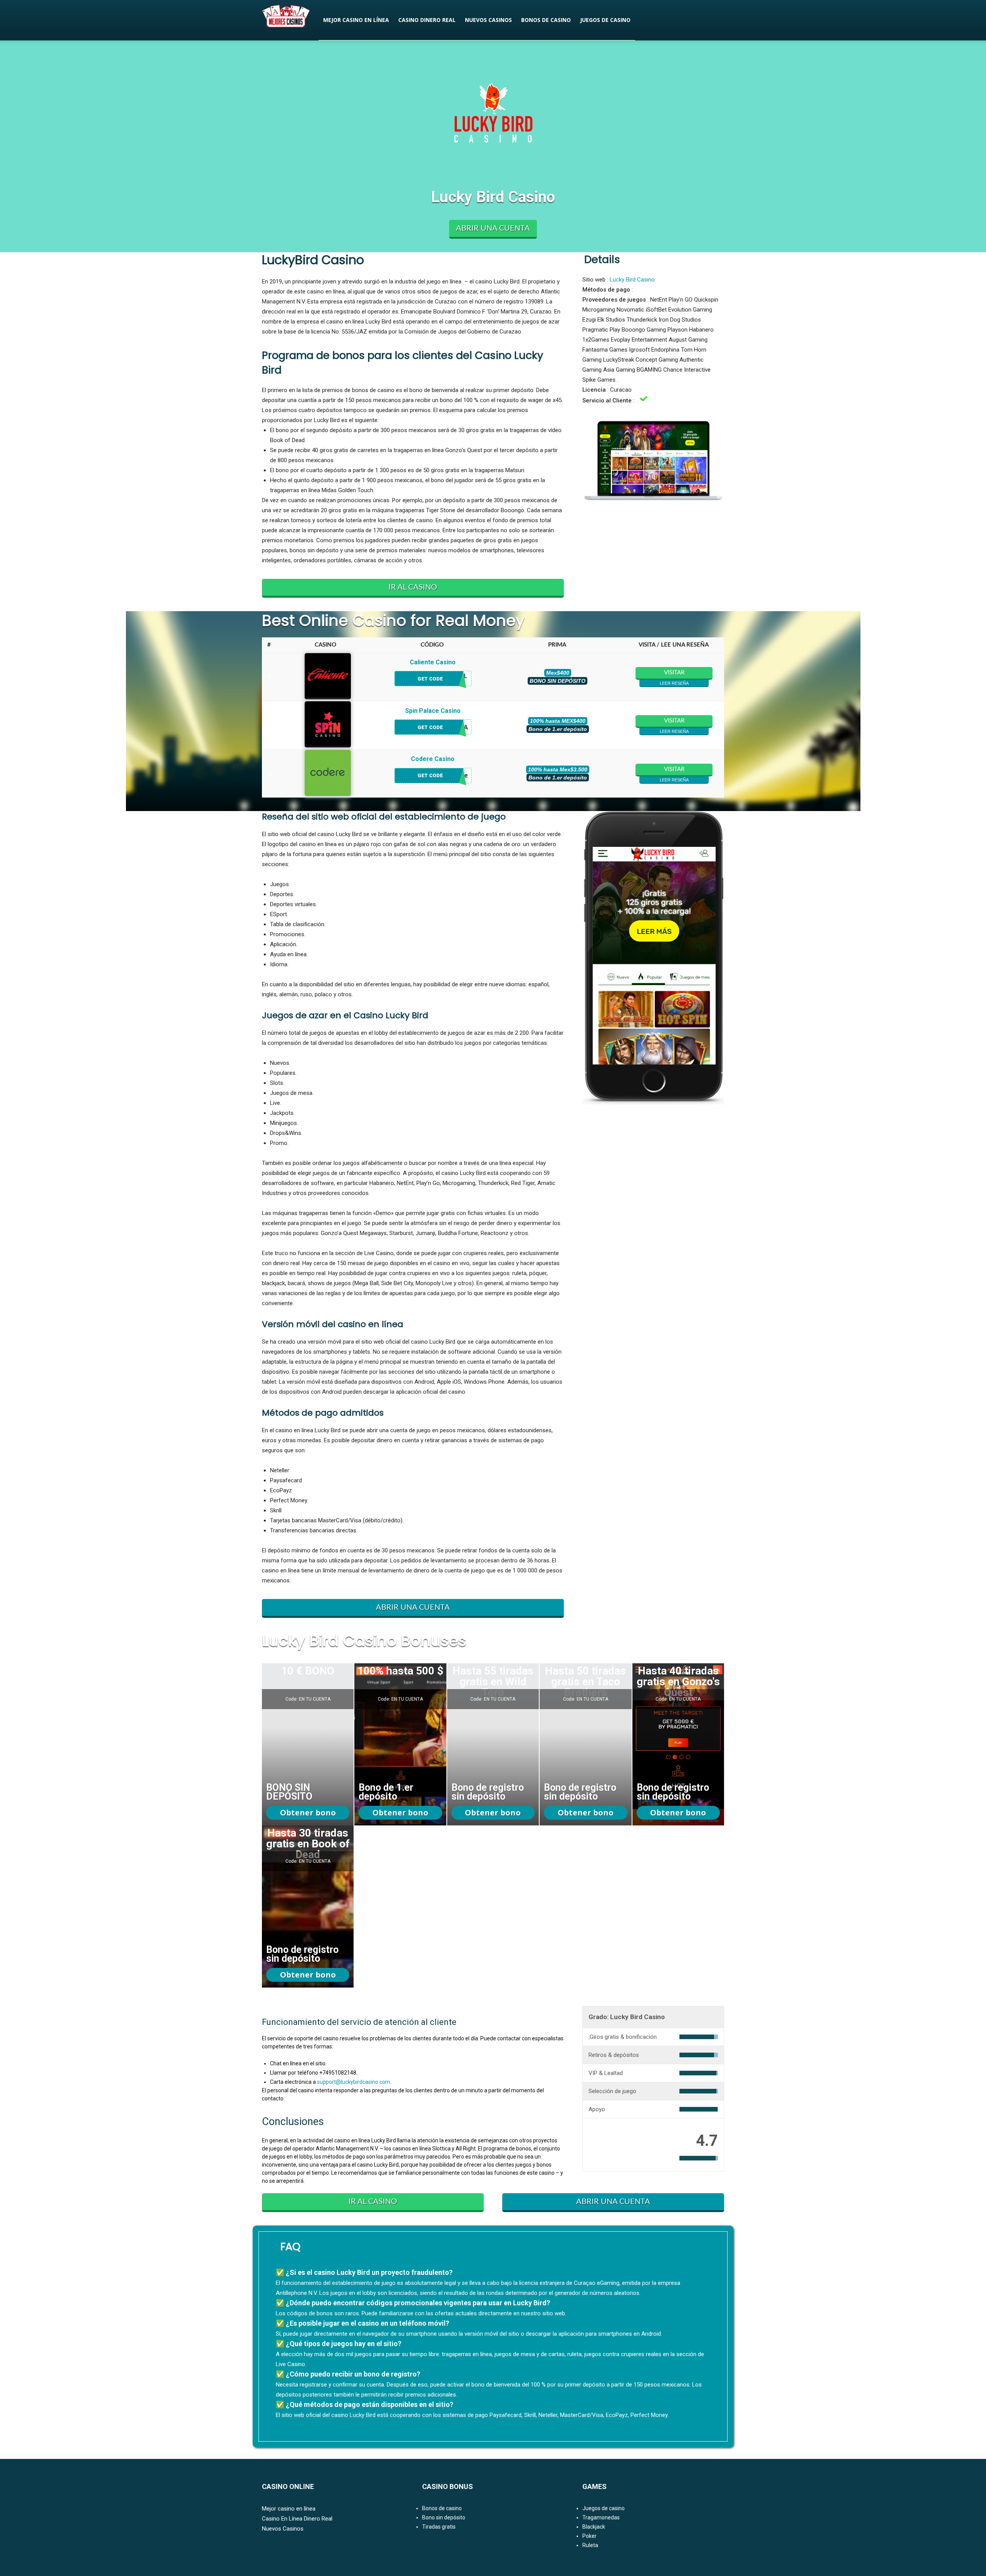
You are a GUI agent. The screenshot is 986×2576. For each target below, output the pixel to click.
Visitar (674, 673)
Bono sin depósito (444, 2517)
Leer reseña (674, 683)
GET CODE (431, 679)
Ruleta (590, 2545)
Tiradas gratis (439, 2527)
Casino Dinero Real (427, 20)
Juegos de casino (605, 20)
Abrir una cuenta (493, 228)
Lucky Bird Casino (632, 280)
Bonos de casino (546, 20)
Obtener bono (308, 1813)
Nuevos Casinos (488, 20)
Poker (589, 2536)
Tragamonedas (601, 2517)
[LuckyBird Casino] (308, 1744)
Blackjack (594, 2527)
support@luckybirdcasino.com (354, 2082)
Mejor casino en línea (356, 20)
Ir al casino (413, 587)
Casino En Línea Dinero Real (297, 2519)
